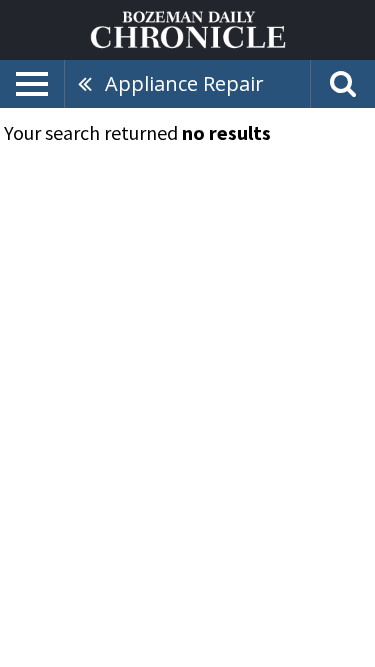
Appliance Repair (184, 83)
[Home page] (188, 28)
